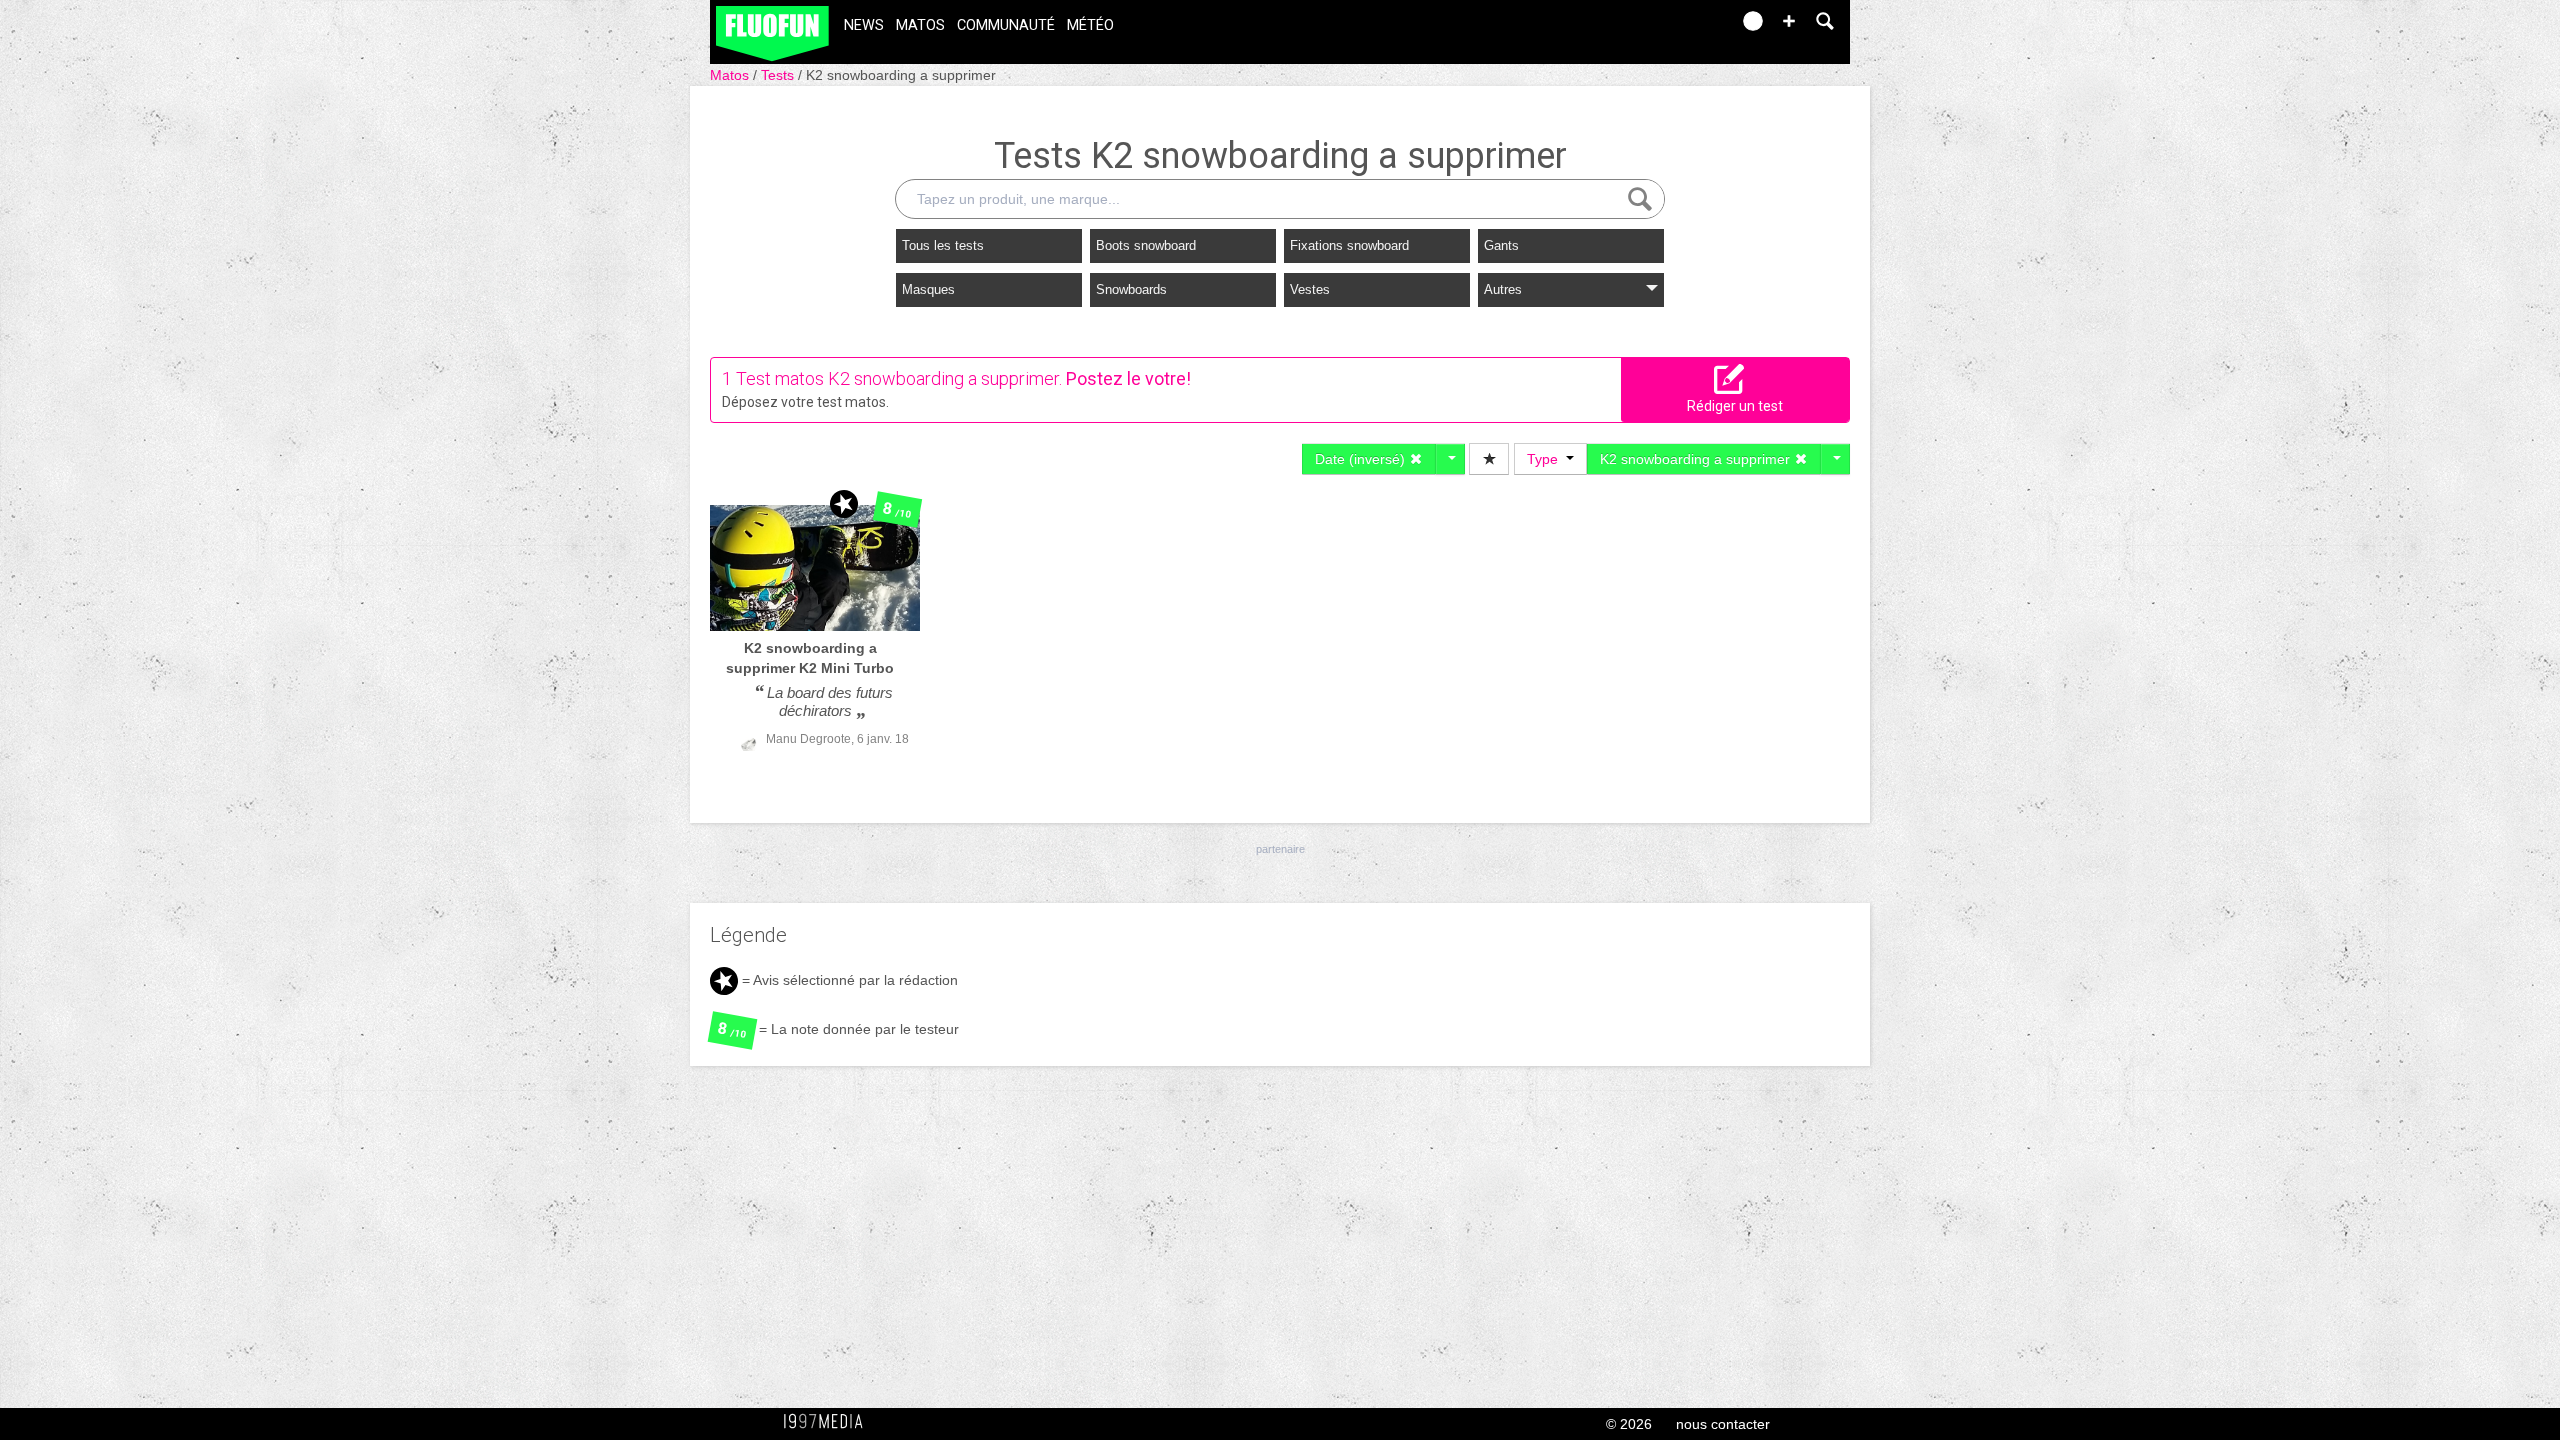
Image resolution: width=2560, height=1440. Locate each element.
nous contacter (1723, 1424)
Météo (1090, 25)
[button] (1789, 21)
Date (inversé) (1362, 459)
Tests (779, 75)
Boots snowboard (1146, 245)
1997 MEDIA (829, 1422)
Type (1546, 459)
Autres (1503, 289)
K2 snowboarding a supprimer (901, 75)
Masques (928, 289)
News (864, 25)
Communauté (1006, 25)
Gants (1501, 245)
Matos (920, 25)
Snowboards (1131, 289)
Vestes (1310, 289)
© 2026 (1629, 1424)
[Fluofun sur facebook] (1672, 27)
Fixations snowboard (1349, 245)
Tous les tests (943, 245)
